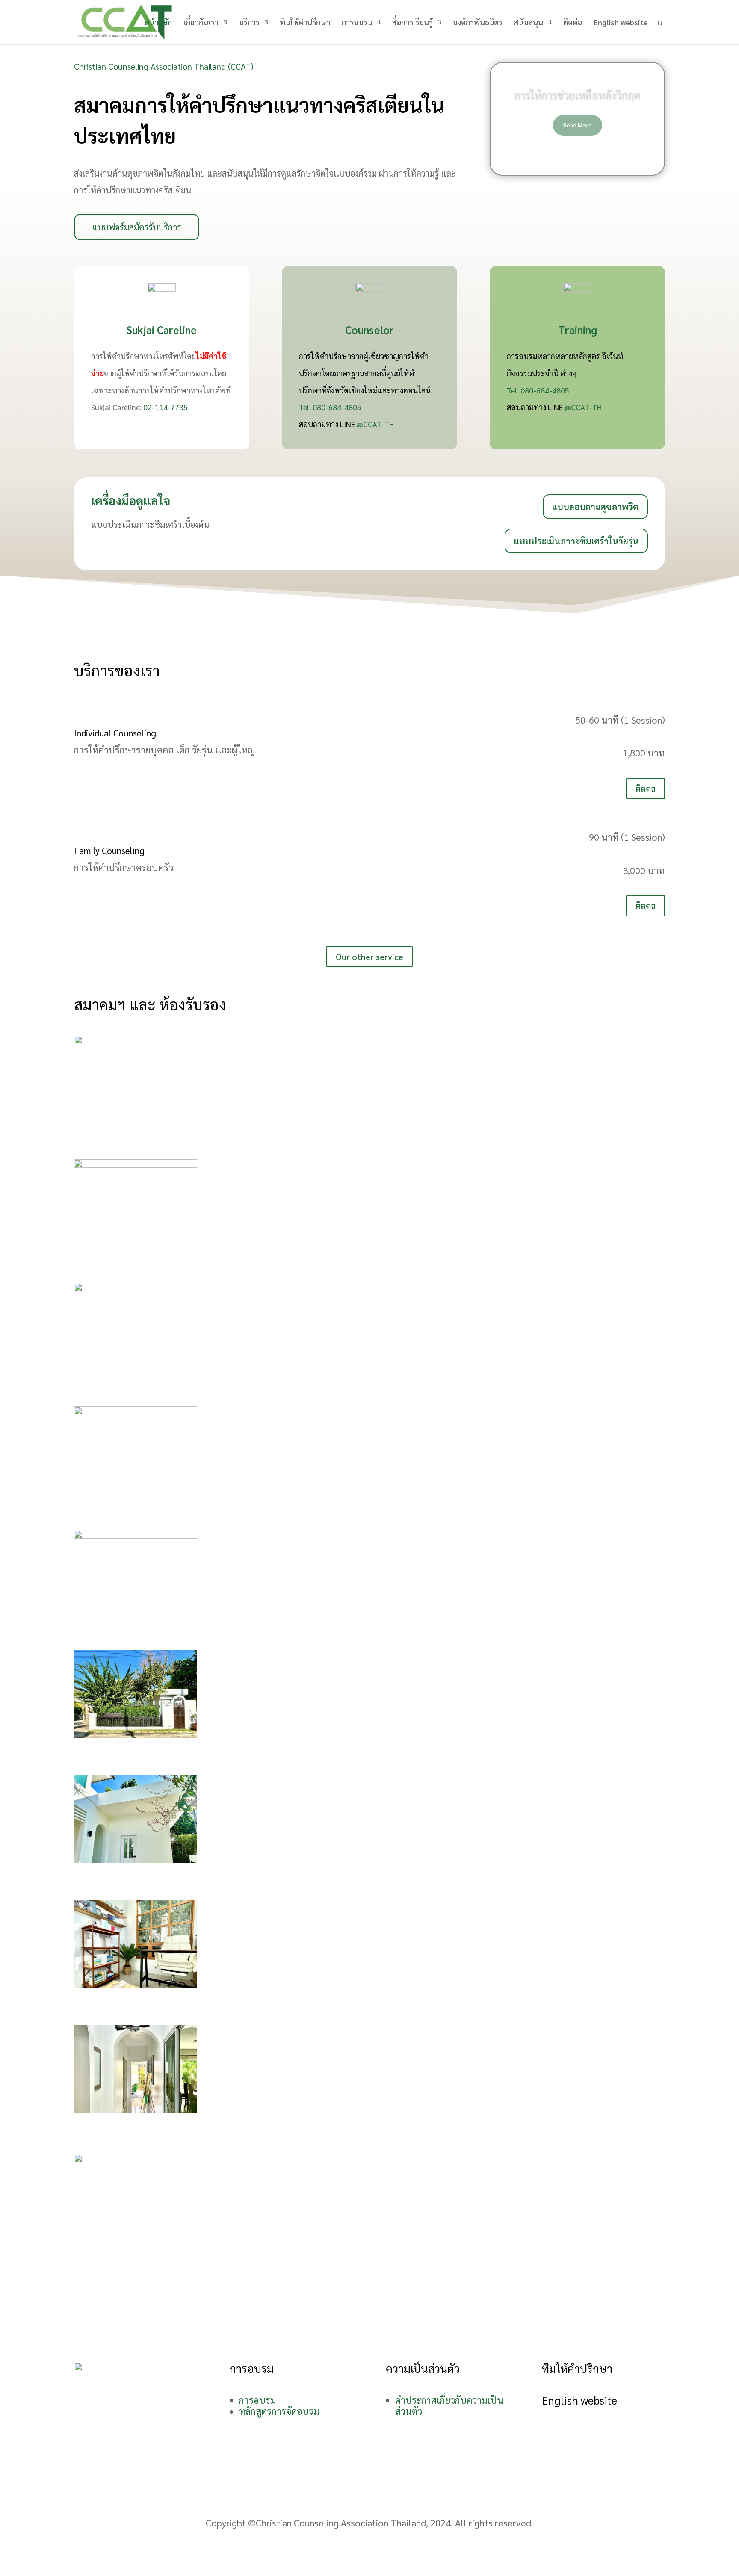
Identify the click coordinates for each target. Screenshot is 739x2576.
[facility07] (136, 1859)
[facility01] (136, 1040)
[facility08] (136, 1984)
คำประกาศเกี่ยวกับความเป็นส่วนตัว (449, 2405)
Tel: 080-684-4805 (330, 407)
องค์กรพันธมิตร (478, 23)
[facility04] (136, 1411)
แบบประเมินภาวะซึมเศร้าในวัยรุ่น (576, 541)
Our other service (369, 957)
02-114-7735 (166, 407)
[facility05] (136, 1535)
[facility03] (136, 1288)
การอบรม (357, 23)
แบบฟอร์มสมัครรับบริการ (137, 227)
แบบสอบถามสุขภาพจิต (595, 507)
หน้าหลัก (158, 23)
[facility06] (136, 1734)
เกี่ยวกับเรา (201, 23)
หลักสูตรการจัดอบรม (279, 2411)
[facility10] (136, 2159)
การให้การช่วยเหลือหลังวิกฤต (578, 95)
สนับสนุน (529, 23)
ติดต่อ (573, 23)
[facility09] (136, 2109)
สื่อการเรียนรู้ (412, 23)
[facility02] (136, 1164)
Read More (578, 125)
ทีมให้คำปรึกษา (305, 23)
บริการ (249, 23)
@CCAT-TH (375, 424)
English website (621, 23)
